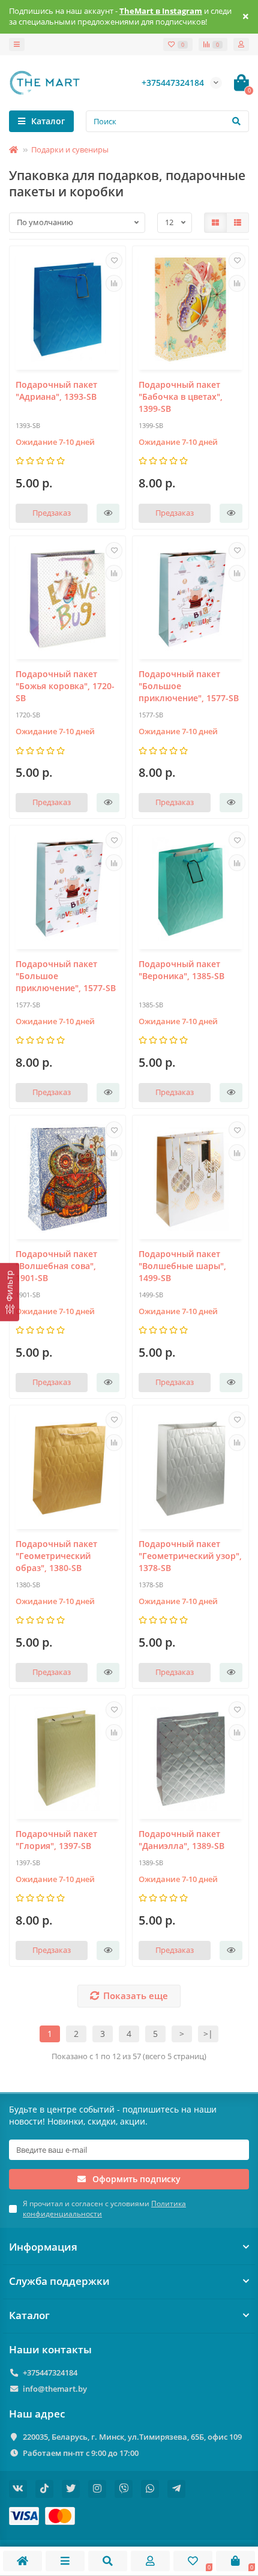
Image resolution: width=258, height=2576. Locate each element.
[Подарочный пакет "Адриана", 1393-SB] (67, 309)
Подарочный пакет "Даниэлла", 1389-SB (181, 1840)
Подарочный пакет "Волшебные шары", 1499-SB (182, 1266)
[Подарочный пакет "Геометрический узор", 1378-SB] (190, 1469)
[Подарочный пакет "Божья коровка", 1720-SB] (67, 599)
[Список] (238, 223)
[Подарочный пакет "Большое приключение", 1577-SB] (190, 599)
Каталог (29, 2315)
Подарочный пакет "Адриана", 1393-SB (56, 391)
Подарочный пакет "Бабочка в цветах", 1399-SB (181, 397)
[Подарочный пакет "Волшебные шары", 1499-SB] (190, 1179)
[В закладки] (114, 261)
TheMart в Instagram (161, 11)
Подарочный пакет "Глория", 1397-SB (56, 1840)
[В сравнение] (114, 283)
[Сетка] (215, 223)
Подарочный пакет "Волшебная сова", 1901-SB (56, 1266)
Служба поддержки (59, 2281)
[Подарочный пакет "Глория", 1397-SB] (67, 1759)
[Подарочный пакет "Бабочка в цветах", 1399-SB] (190, 309)
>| (208, 2034)
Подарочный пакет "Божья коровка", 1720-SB (65, 686)
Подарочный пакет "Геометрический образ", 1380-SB (56, 1556)
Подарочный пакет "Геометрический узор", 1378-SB (190, 1556)
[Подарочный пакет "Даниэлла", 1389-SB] (190, 1759)
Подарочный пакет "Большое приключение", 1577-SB (189, 686)
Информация (43, 2247)
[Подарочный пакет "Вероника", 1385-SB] (190, 889)
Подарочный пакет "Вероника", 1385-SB (181, 970)
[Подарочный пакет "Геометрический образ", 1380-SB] (67, 1469)
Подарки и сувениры (70, 149)
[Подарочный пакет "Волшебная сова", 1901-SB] (67, 1179)
